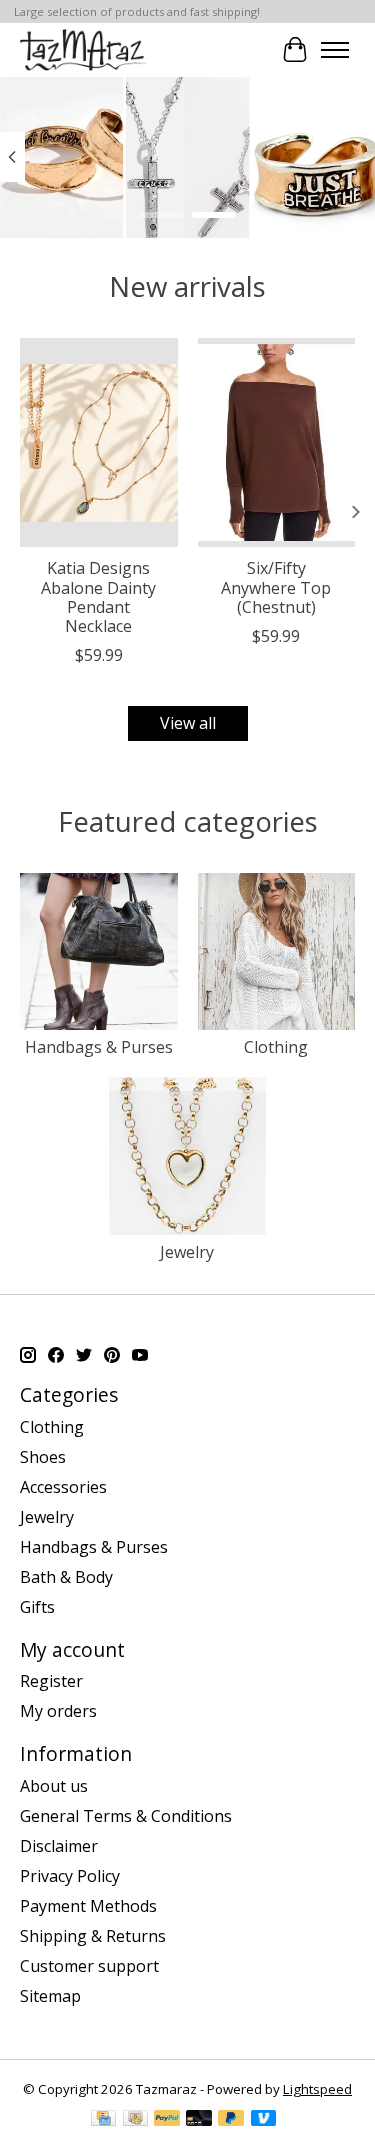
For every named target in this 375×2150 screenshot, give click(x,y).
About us (54, 1786)
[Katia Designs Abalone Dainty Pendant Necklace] (99, 442)
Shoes (43, 1457)
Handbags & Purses (99, 1047)
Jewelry (187, 1252)
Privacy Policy (70, 1876)
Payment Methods (88, 1906)
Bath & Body (66, 1577)
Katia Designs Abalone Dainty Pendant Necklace (98, 597)
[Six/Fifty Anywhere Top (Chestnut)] (277, 442)
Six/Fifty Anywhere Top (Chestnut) (276, 587)
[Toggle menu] (335, 50)
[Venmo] (264, 2120)
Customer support (89, 1966)
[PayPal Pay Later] (231, 2120)
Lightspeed (317, 2089)
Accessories (63, 1487)
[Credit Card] (103, 2120)
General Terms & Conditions (126, 1816)
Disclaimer (59, 1846)
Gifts (37, 1607)
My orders (58, 1711)
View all (188, 723)
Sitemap (50, 1996)
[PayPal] (167, 2120)
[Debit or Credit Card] (199, 2120)
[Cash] (135, 2120)
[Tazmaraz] (83, 49)
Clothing (276, 1047)
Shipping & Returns (93, 1936)
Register (51, 1681)
